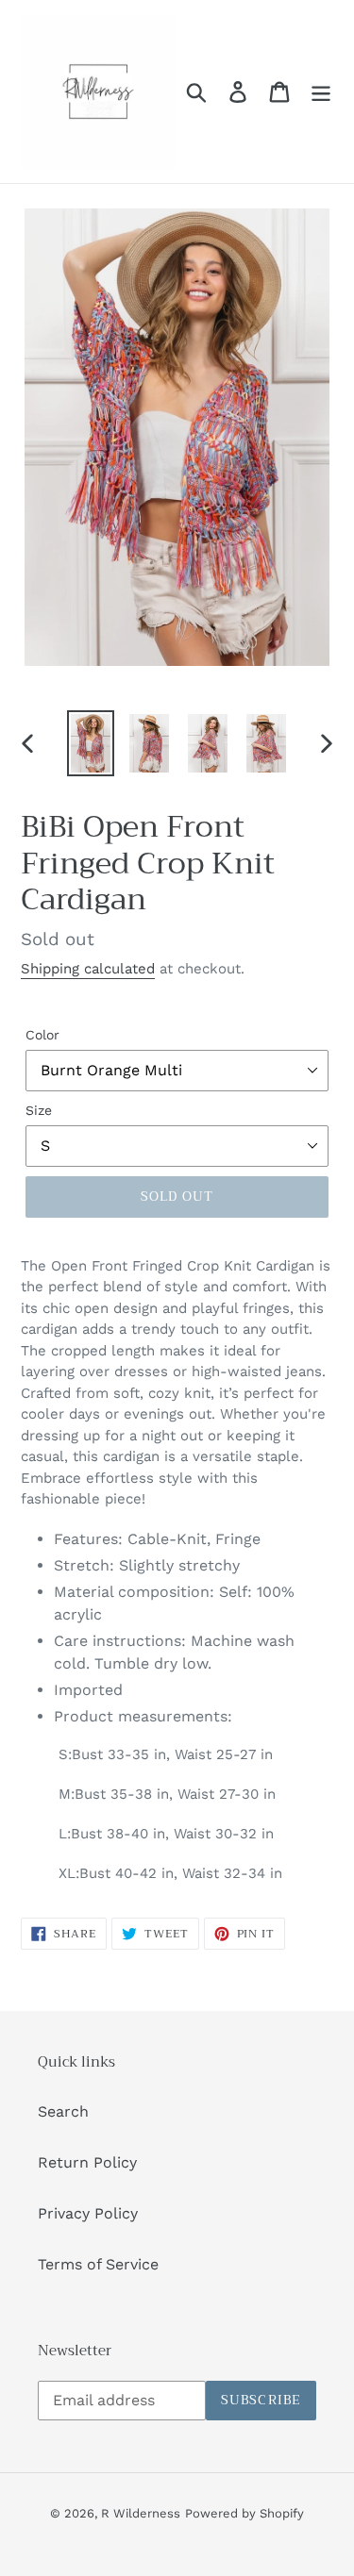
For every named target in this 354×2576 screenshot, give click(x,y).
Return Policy (87, 2162)
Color (42, 1035)
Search (63, 2111)
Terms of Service (98, 2264)
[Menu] (321, 92)
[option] (91, 744)
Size (39, 1110)
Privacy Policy (88, 2213)
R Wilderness (141, 2513)
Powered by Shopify (244, 2513)
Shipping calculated (88, 969)
